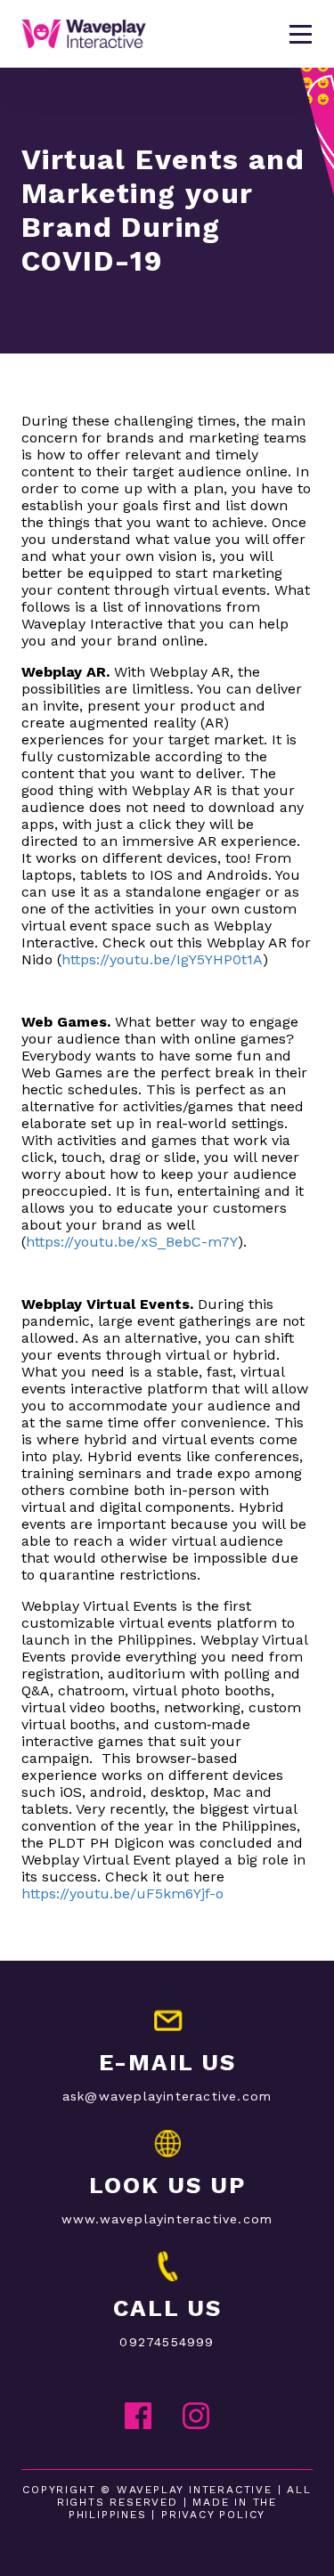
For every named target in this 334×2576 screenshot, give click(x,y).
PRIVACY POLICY (213, 2515)
